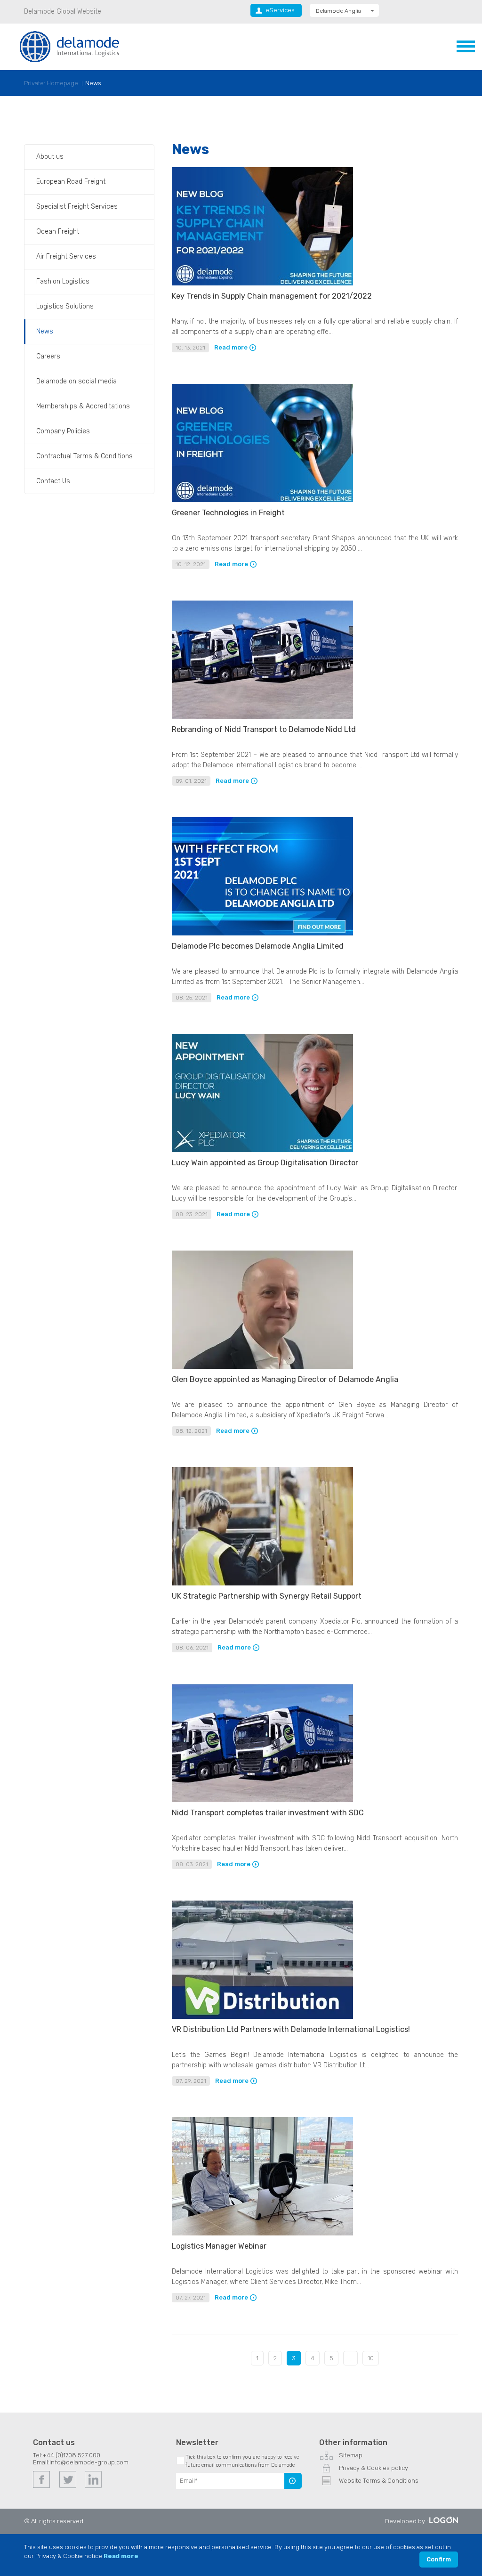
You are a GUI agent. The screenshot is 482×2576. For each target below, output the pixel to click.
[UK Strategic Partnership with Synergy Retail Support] (262, 1583)
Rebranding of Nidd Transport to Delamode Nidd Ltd (264, 729)
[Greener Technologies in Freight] (262, 500)
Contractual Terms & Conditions (84, 456)
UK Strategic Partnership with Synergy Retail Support (267, 1596)
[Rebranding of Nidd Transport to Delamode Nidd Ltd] (262, 717)
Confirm (439, 2559)
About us (50, 157)
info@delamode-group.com (89, 2462)
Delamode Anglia (338, 11)
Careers (48, 356)
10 (371, 2358)
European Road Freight (71, 182)
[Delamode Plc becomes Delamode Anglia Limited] (262, 933)
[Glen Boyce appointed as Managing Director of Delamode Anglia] (262, 1367)
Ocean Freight (58, 232)
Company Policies (63, 431)
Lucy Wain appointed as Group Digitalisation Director (265, 1163)
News (93, 83)
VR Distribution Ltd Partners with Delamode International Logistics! (291, 2029)
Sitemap (351, 2455)
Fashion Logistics (63, 281)
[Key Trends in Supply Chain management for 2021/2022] (262, 283)
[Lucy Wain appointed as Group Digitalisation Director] (262, 1150)
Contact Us (53, 481)
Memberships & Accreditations (83, 406)
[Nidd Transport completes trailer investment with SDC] (262, 1800)
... (350, 2358)
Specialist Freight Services (77, 207)
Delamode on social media (76, 381)
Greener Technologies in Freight (228, 513)
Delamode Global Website (63, 12)
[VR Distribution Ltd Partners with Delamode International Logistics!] (262, 2017)
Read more (231, 348)
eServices (280, 10)
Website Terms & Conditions (379, 2481)
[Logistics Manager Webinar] (262, 2233)
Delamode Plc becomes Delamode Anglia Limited (258, 946)
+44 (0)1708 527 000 (71, 2455)
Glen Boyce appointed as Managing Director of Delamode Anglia (285, 1379)
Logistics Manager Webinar (219, 2246)
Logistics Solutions (65, 306)
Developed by (405, 2521)
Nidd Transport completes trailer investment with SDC (268, 1813)
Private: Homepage (51, 83)
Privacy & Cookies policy (374, 2468)
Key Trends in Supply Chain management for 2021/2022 (272, 296)
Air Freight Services (66, 256)
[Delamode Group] (69, 46)
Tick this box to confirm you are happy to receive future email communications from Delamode (242, 2461)
